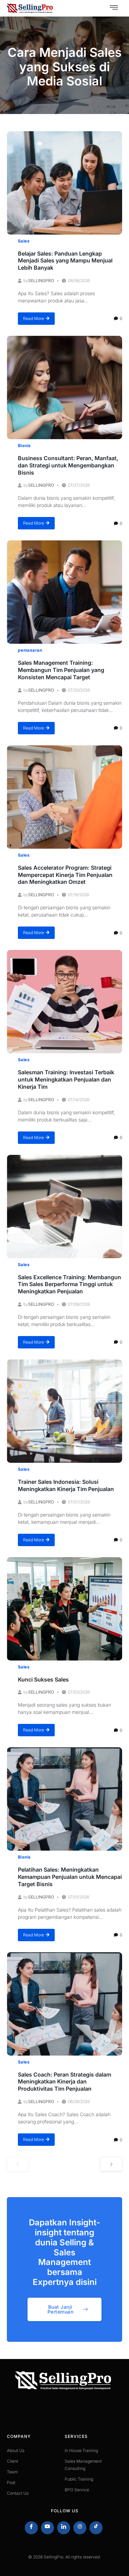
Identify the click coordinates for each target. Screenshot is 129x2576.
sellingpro (41, 281)
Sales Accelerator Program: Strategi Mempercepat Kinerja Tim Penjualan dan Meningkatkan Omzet (65, 875)
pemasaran (30, 650)
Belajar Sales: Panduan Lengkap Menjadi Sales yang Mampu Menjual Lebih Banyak (65, 261)
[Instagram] (80, 2528)
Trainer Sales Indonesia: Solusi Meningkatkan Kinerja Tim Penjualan (66, 1485)
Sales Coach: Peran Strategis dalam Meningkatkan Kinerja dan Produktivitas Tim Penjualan (64, 2082)
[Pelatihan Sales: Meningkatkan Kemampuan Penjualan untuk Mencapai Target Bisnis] (64, 1799)
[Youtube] (47, 2528)
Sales (24, 241)
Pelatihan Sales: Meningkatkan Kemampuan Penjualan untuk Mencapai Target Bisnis (70, 1877)
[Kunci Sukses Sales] (64, 1609)
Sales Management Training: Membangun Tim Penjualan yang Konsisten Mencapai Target (61, 670)
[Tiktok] (96, 2528)
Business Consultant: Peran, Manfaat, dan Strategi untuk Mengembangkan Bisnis (68, 465)
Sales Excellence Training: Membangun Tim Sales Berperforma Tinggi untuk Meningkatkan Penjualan (69, 1284)
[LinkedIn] (64, 2528)
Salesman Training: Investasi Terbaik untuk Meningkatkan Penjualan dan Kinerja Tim (66, 1079)
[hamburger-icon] (114, 8)
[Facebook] (31, 2528)
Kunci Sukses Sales (43, 1679)
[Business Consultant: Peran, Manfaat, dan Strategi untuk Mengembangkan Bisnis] (64, 387)
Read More (34, 318)
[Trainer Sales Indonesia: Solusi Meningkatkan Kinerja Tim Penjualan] (64, 1411)
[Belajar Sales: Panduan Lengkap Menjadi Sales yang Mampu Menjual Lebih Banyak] (64, 183)
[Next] (111, 2164)
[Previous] (18, 2164)
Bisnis (24, 446)
